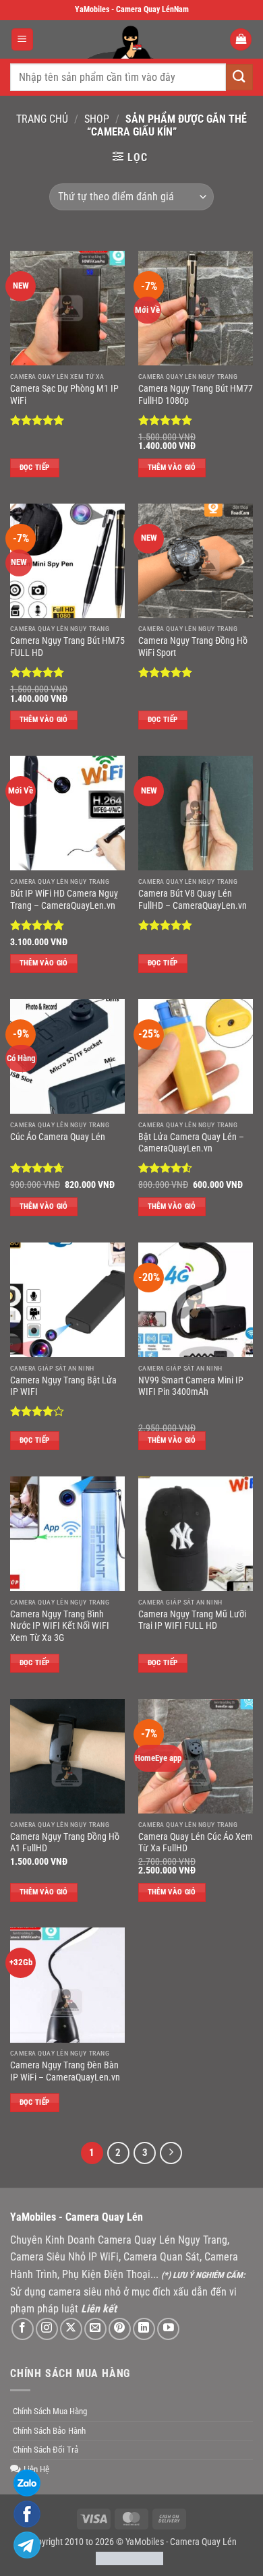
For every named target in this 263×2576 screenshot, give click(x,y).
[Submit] (239, 77)
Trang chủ (42, 119)
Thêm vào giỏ (172, 468)
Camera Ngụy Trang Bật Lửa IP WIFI (63, 1386)
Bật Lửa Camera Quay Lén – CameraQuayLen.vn (191, 1143)
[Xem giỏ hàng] (241, 39)
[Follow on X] (71, 2329)
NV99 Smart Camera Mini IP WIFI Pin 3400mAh (191, 1386)
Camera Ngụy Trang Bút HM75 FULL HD (67, 647)
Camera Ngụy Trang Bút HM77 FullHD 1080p (196, 394)
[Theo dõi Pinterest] (120, 2329)
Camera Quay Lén (203, 2542)
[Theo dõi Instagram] (47, 2329)
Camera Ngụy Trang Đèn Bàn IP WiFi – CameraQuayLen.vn (65, 2071)
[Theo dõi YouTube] (168, 2329)
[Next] (171, 2153)
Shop (97, 119)
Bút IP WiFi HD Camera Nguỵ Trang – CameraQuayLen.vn (64, 899)
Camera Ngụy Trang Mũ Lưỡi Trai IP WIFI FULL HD (192, 1620)
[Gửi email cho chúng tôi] (95, 2329)
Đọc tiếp (35, 468)
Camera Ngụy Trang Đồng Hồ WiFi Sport (193, 647)
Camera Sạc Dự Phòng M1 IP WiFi (64, 394)
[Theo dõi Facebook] (23, 2329)
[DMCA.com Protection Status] (129, 2558)
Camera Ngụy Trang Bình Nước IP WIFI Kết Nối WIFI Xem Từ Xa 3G (60, 1626)
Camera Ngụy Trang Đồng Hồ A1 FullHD (65, 1843)
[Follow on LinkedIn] (144, 2329)
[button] (22, 39)
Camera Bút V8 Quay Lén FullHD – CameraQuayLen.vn (193, 899)
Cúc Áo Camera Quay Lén (58, 1137)
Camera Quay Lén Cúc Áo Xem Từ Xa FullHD (196, 1843)
